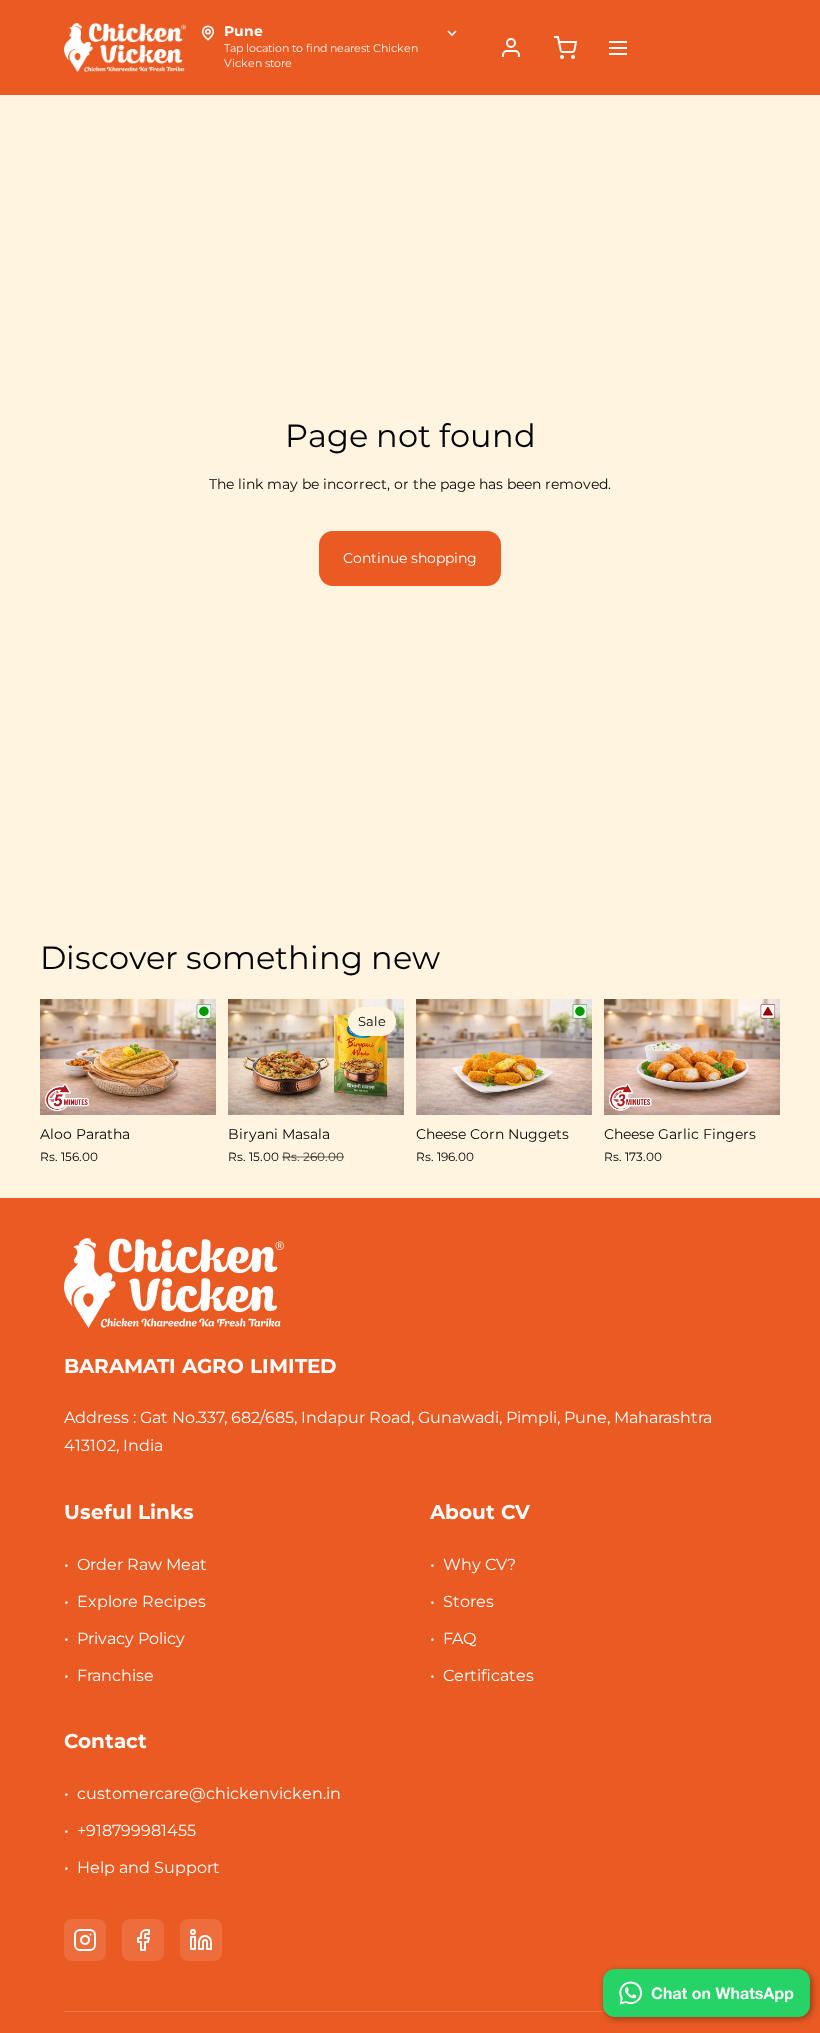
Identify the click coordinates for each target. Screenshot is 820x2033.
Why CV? (479, 1564)
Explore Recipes (141, 1601)
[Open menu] (618, 48)
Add (202, 1084)
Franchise (115, 1675)
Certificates (488, 1675)
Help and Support (148, 1867)
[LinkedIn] (201, 1940)
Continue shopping (410, 558)
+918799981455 (136, 1830)
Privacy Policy (131, 1638)
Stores (468, 1601)
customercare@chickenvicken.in (209, 1793)
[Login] (511, 48)
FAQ (459, 1638)
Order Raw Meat (142, 1564)
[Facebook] (143, 1940)
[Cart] (565, 48)
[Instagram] (85, 1940)
